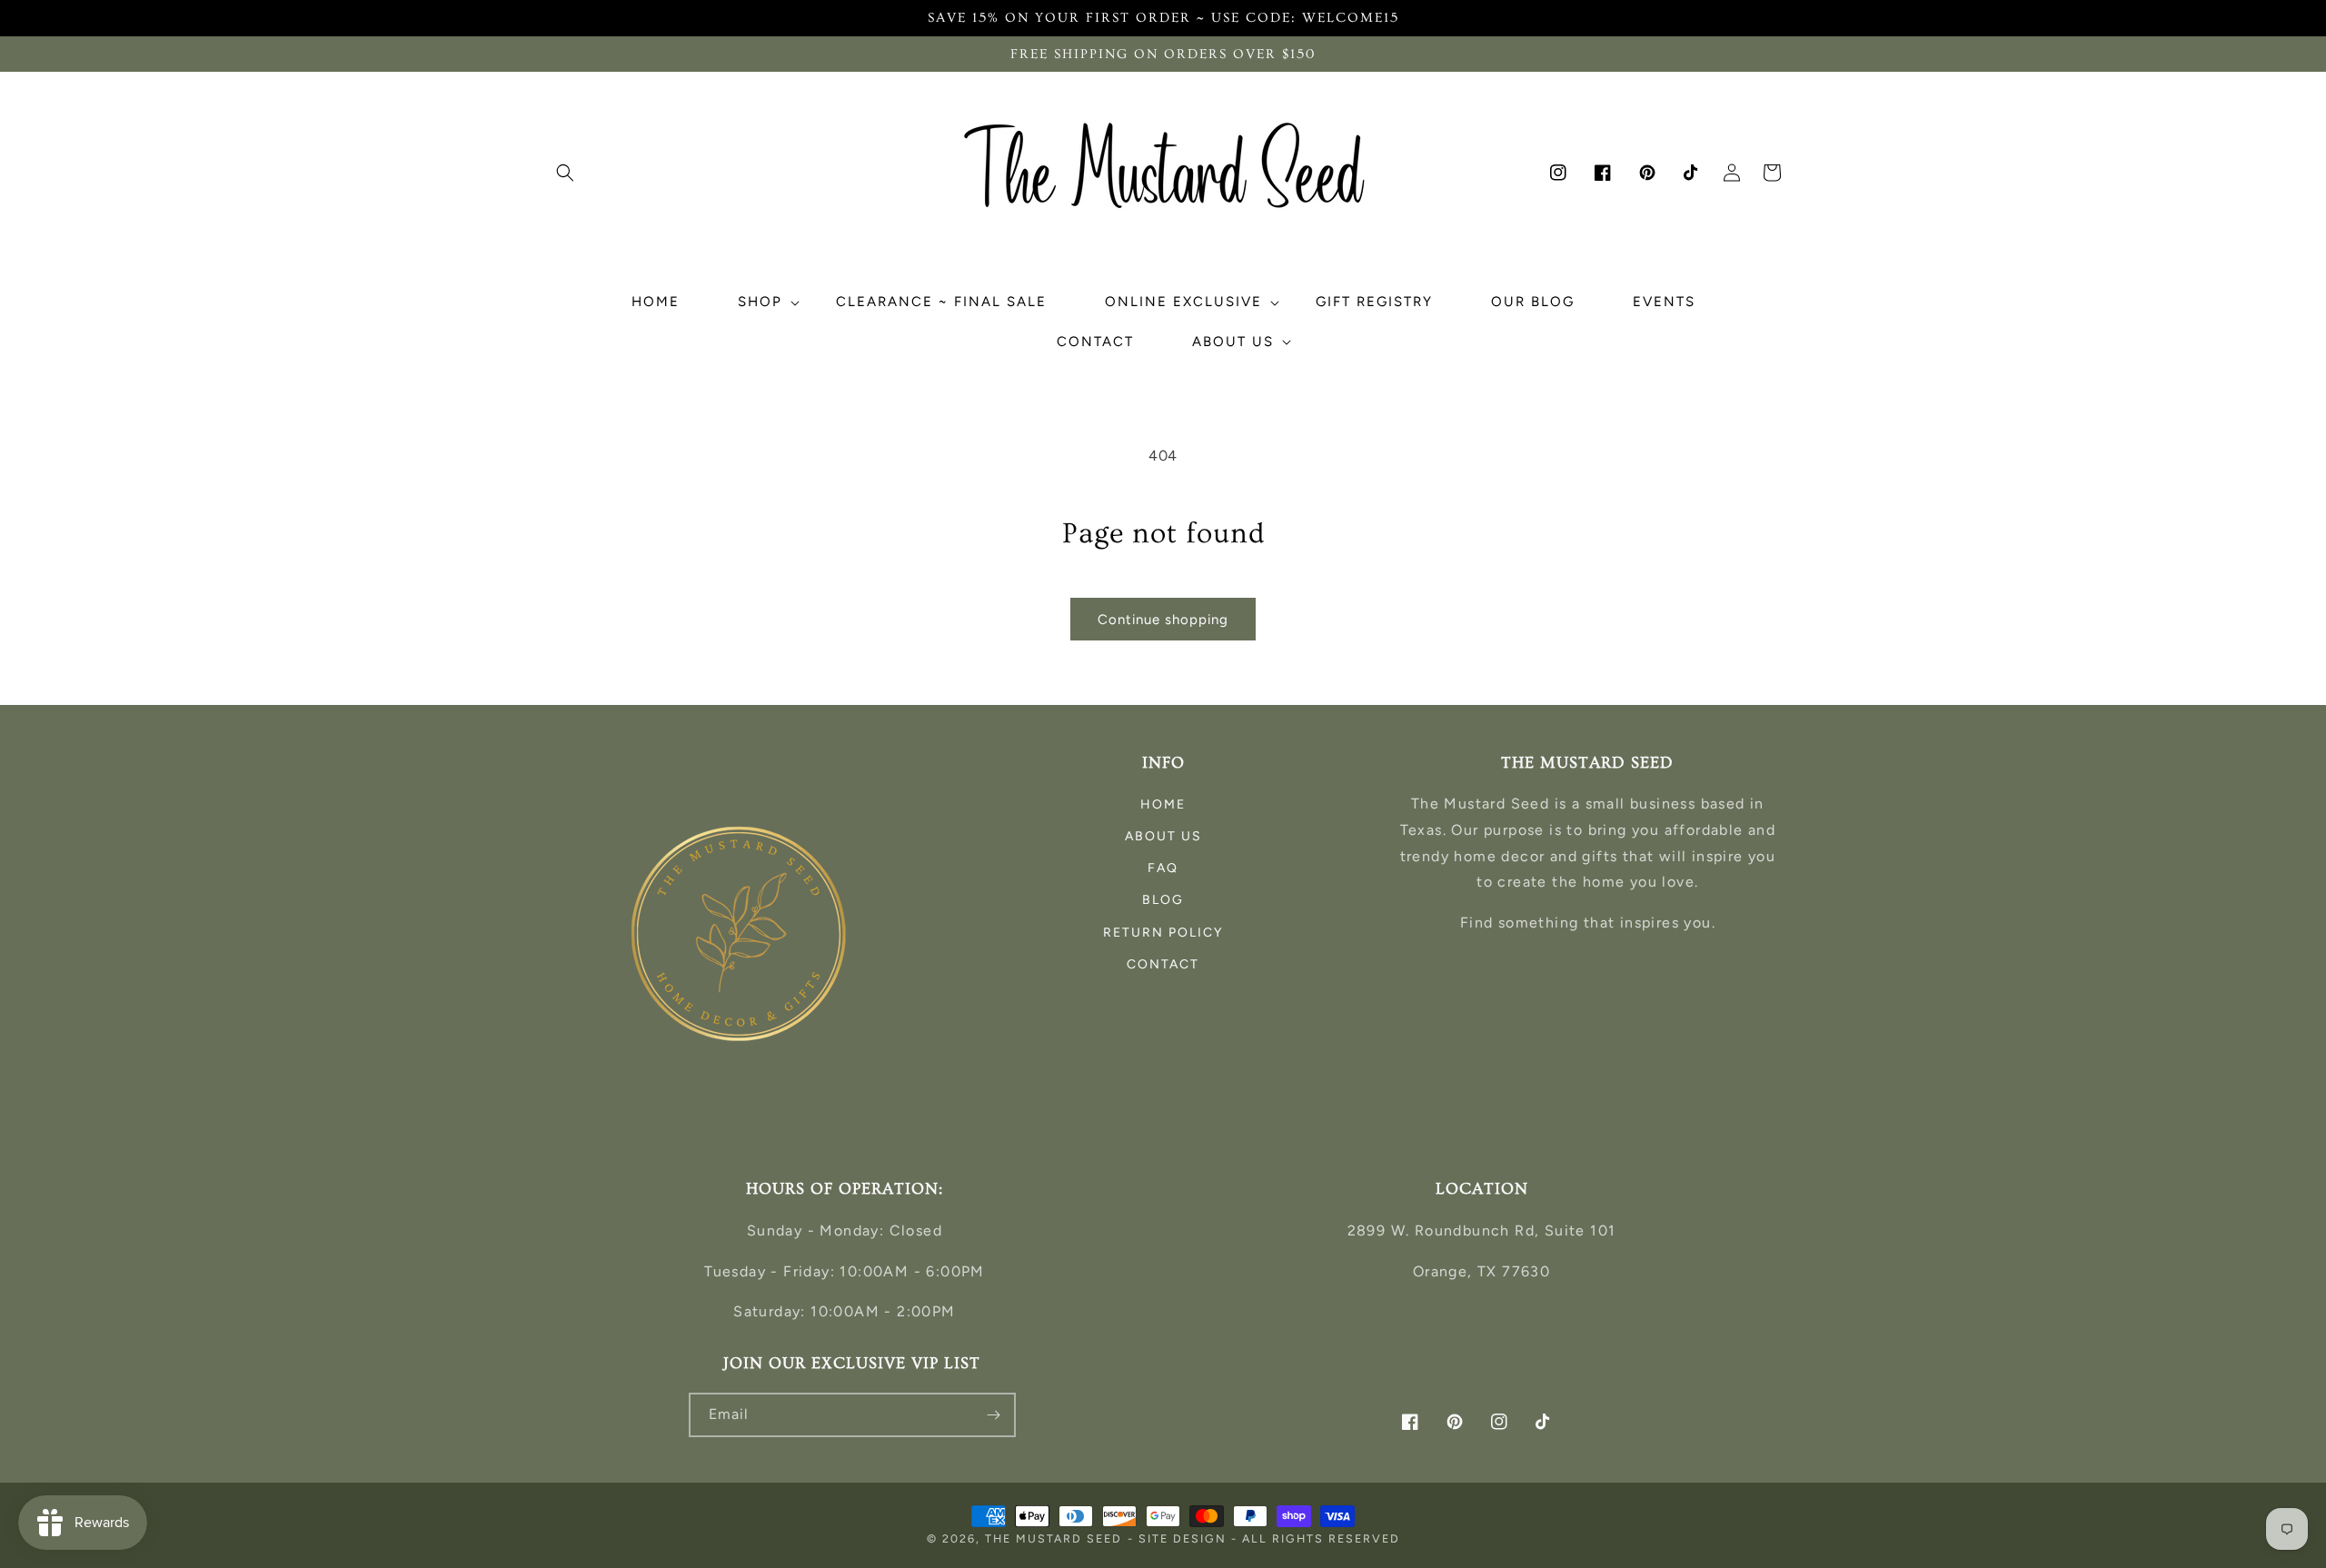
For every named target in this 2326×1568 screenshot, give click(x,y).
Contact (1163, 964)
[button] (565, 173)
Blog (1163, 900)
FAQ (1163, 868)
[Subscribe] (994, 1415)
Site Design (1183, 1538)
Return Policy (1163, 933)
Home (1163, 804)
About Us (1163, 836)
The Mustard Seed (1054, 1538)
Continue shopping (1163, 620)
